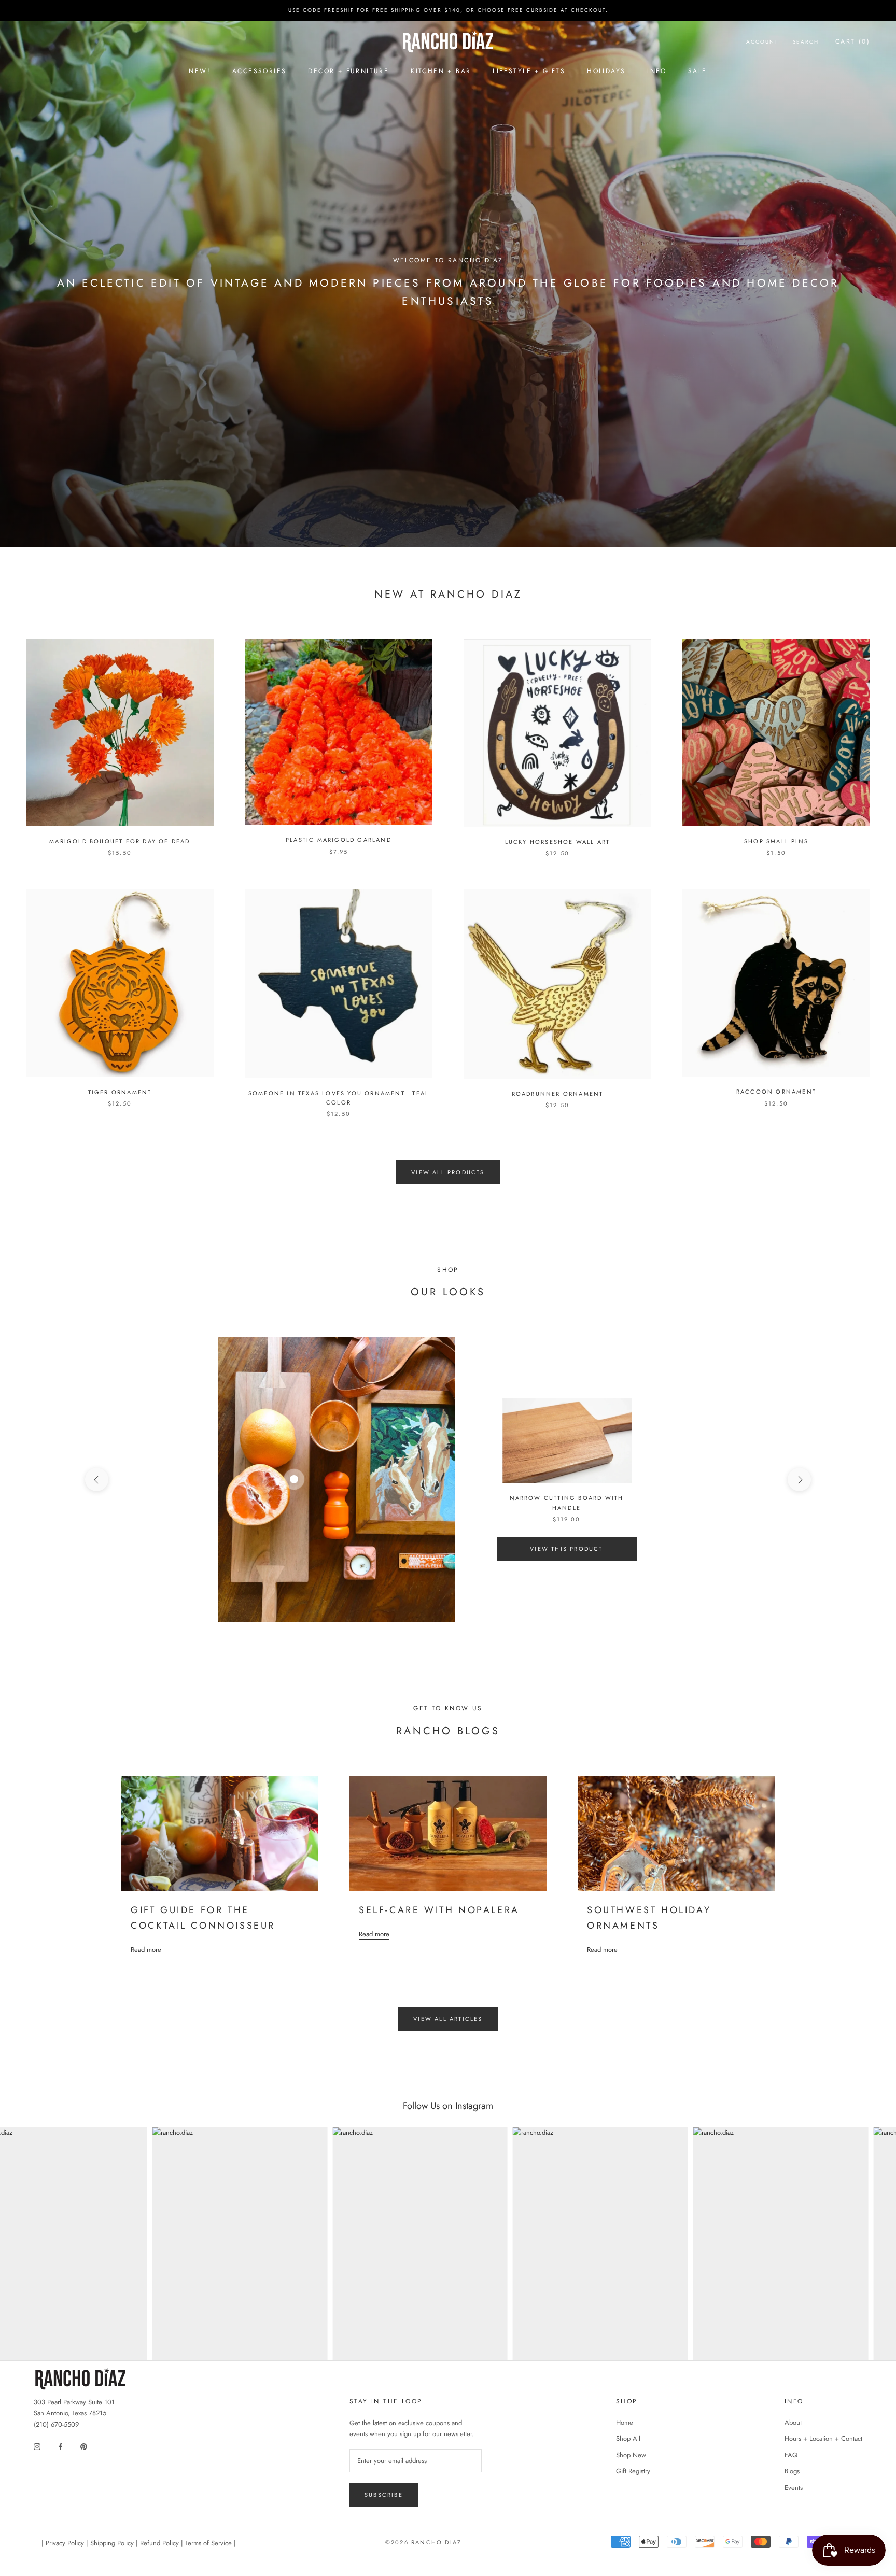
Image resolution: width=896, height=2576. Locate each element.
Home (625, 2422)
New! (200, 71)
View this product (566, 1549)
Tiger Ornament (120, 1092)
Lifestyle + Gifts (529, 71)
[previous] (97, 1480)
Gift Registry (633, 2471)
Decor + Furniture (348, 71)
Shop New (631, 2455)
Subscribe (384, 2495)
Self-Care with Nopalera (439, 1910)
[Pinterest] (84, 2446)
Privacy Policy (65, 2543)
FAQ (791, 2455)
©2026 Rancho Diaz (423, 2542)
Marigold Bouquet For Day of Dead (120, 841)
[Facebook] (60, 2446)
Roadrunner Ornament (558, 1094)
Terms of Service (208, 2543)
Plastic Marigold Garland (339, 840)
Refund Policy (159, 2543)
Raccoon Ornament (776, 1092)
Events (794, 2488)
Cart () (853, 41)
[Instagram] (37, 2446)
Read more (146, 1950)
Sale (698, 71)
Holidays (606, 71)
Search (806, 42)
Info (657, 71)
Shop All (628, 2438)
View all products (448, 1172)
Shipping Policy (112, 2543)
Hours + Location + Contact (823, 2438)
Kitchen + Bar (441, 71)
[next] (799, 1480)
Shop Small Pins (776, 841)
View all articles (448, 2019)
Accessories (259, 71)
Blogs (792, 2471)
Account (762, 42)
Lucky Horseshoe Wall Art (558, 842)
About (793, 2422)
